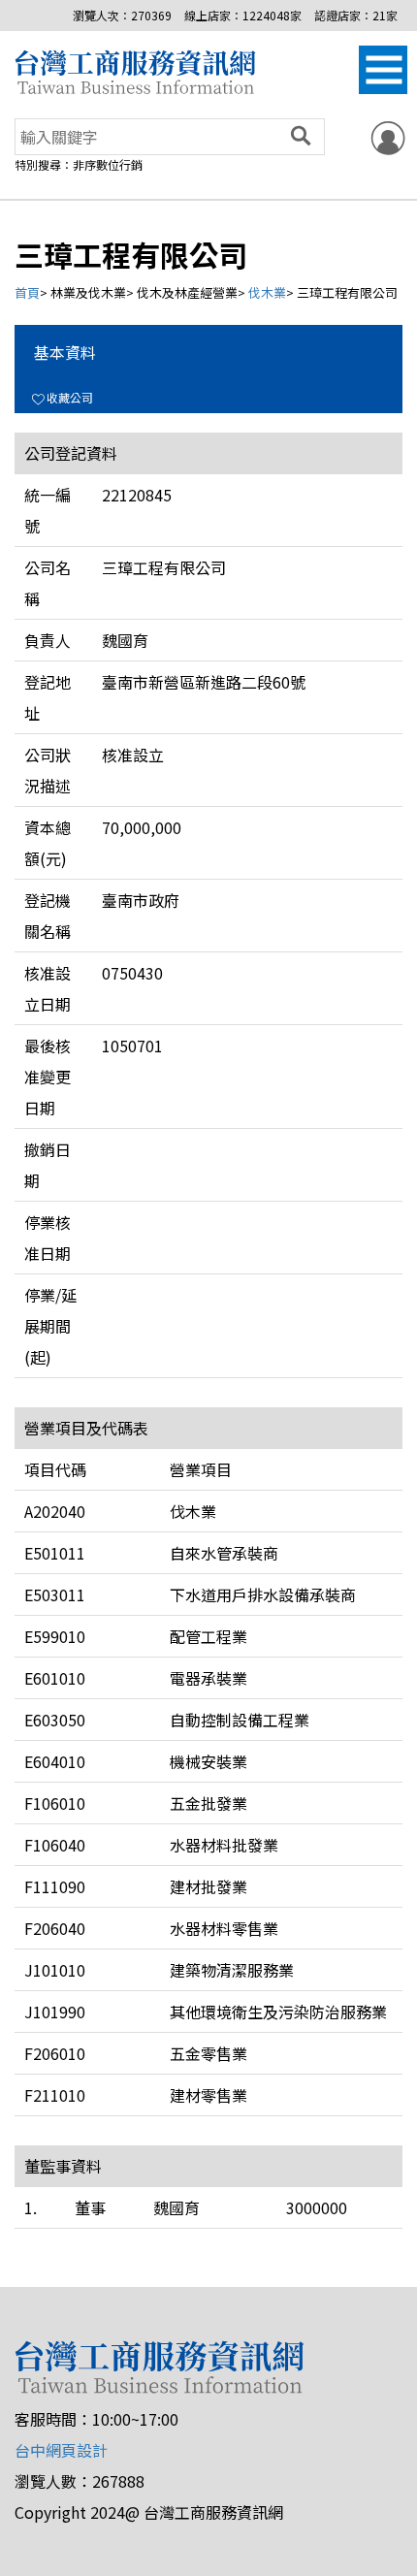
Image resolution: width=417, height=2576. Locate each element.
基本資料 (65, 352)
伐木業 (267, 292)
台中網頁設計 (61, 2450)
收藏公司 (70, 397)
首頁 (27, 292)
